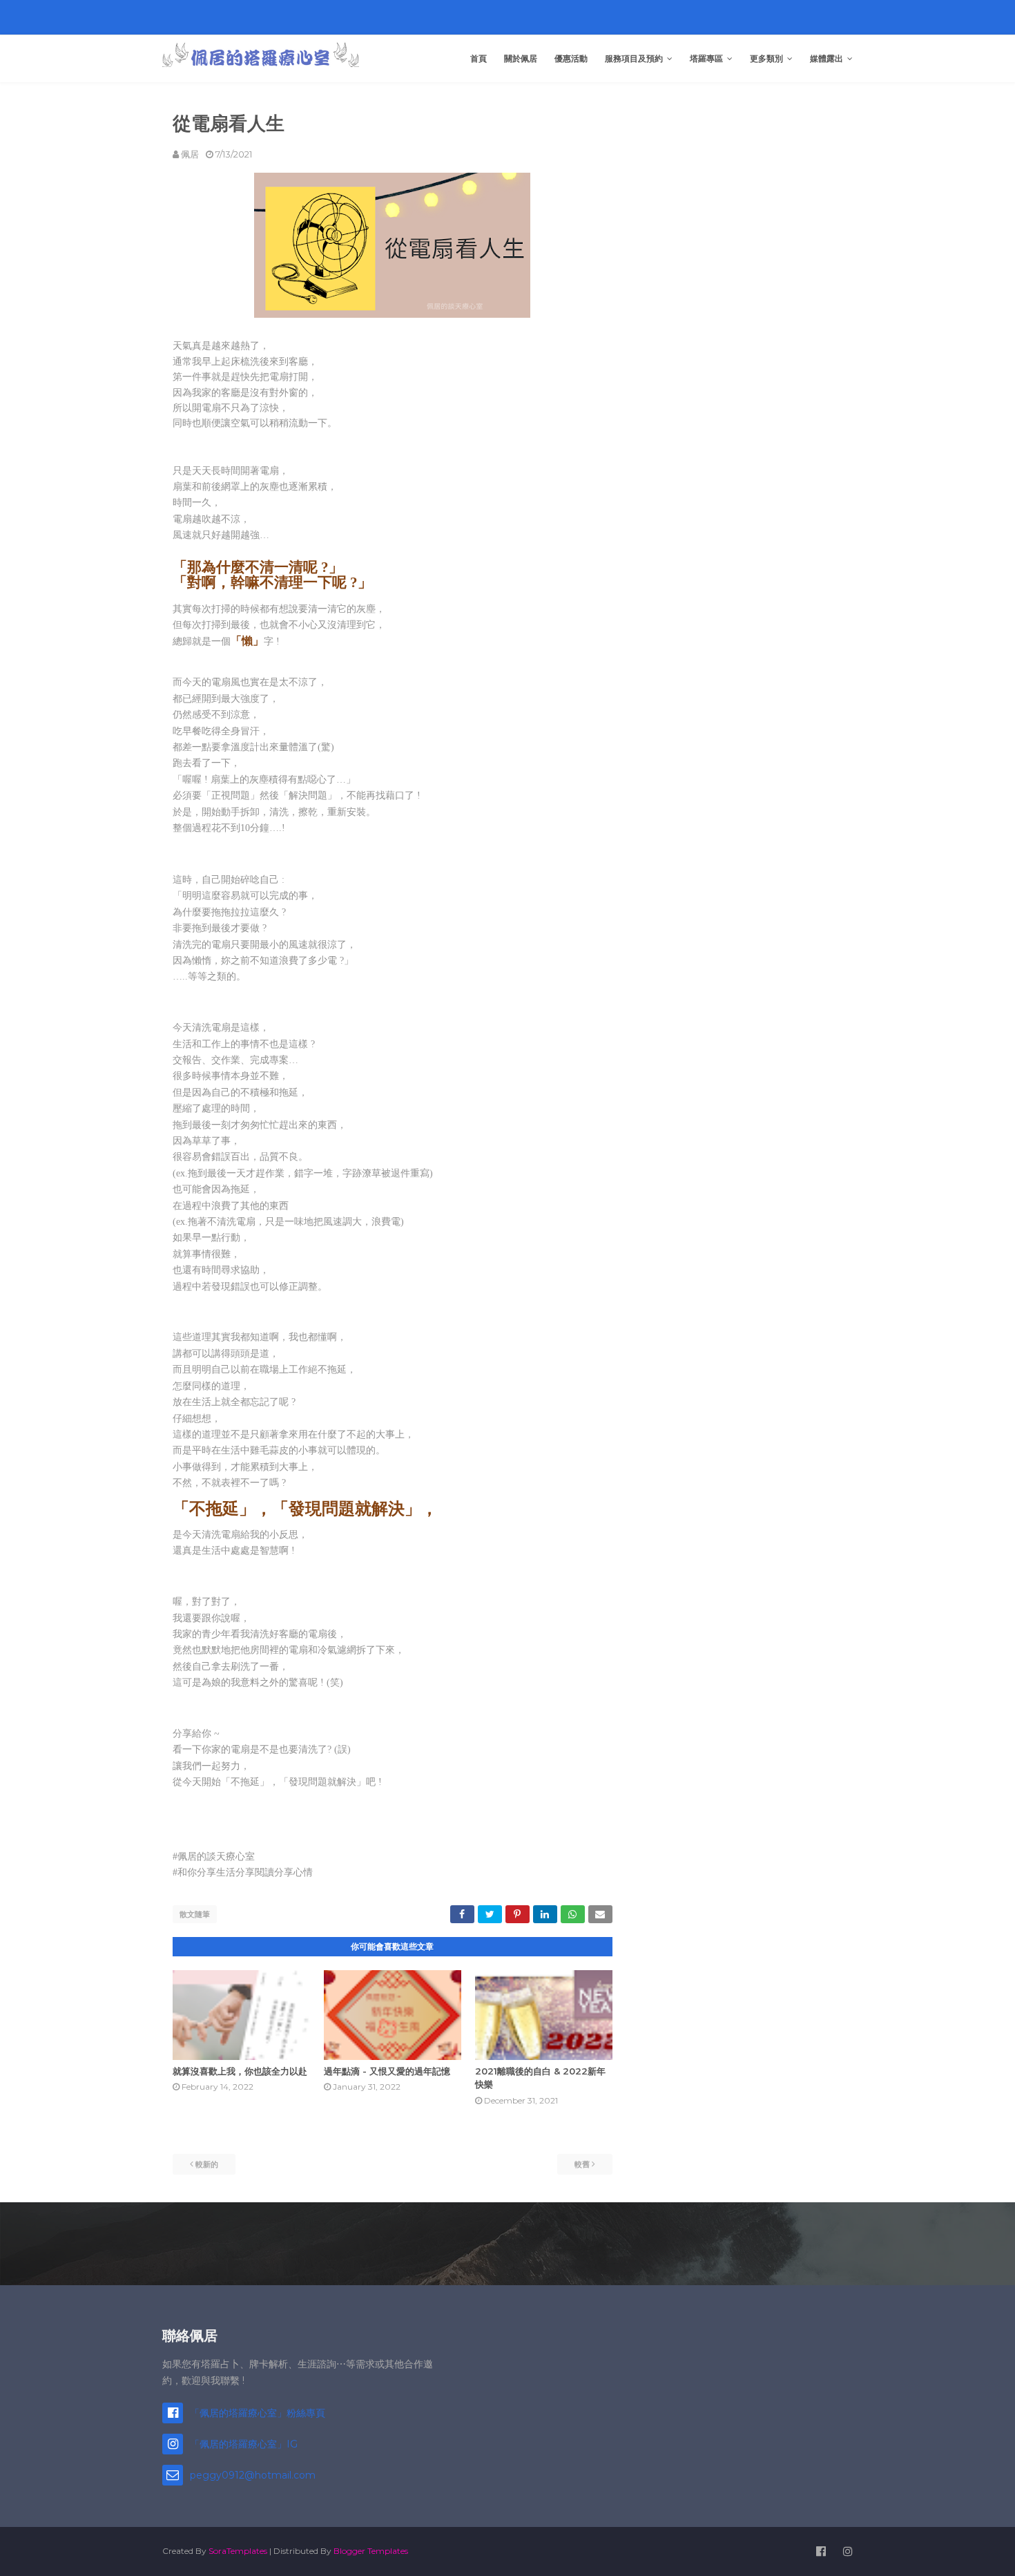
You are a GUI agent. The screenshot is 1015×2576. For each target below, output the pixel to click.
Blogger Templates (371, 2551)
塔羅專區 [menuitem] (706, 58)
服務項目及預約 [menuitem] (634, 58)
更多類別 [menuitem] (766, 58)
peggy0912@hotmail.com (253, 2475)
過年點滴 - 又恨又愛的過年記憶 (387, 2071)
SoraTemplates (238, 2551)
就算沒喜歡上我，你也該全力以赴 (240, 2071)
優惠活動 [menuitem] (571, 58)
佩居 (190, 154)
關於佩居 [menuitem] (521, 58)
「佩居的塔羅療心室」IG (244, 2444)
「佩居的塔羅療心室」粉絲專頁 (258, 2413)
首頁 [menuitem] (478, 58)
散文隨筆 (195, 1914)
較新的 (207, 2164)
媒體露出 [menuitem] (826, 58)
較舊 (582, 2164)
